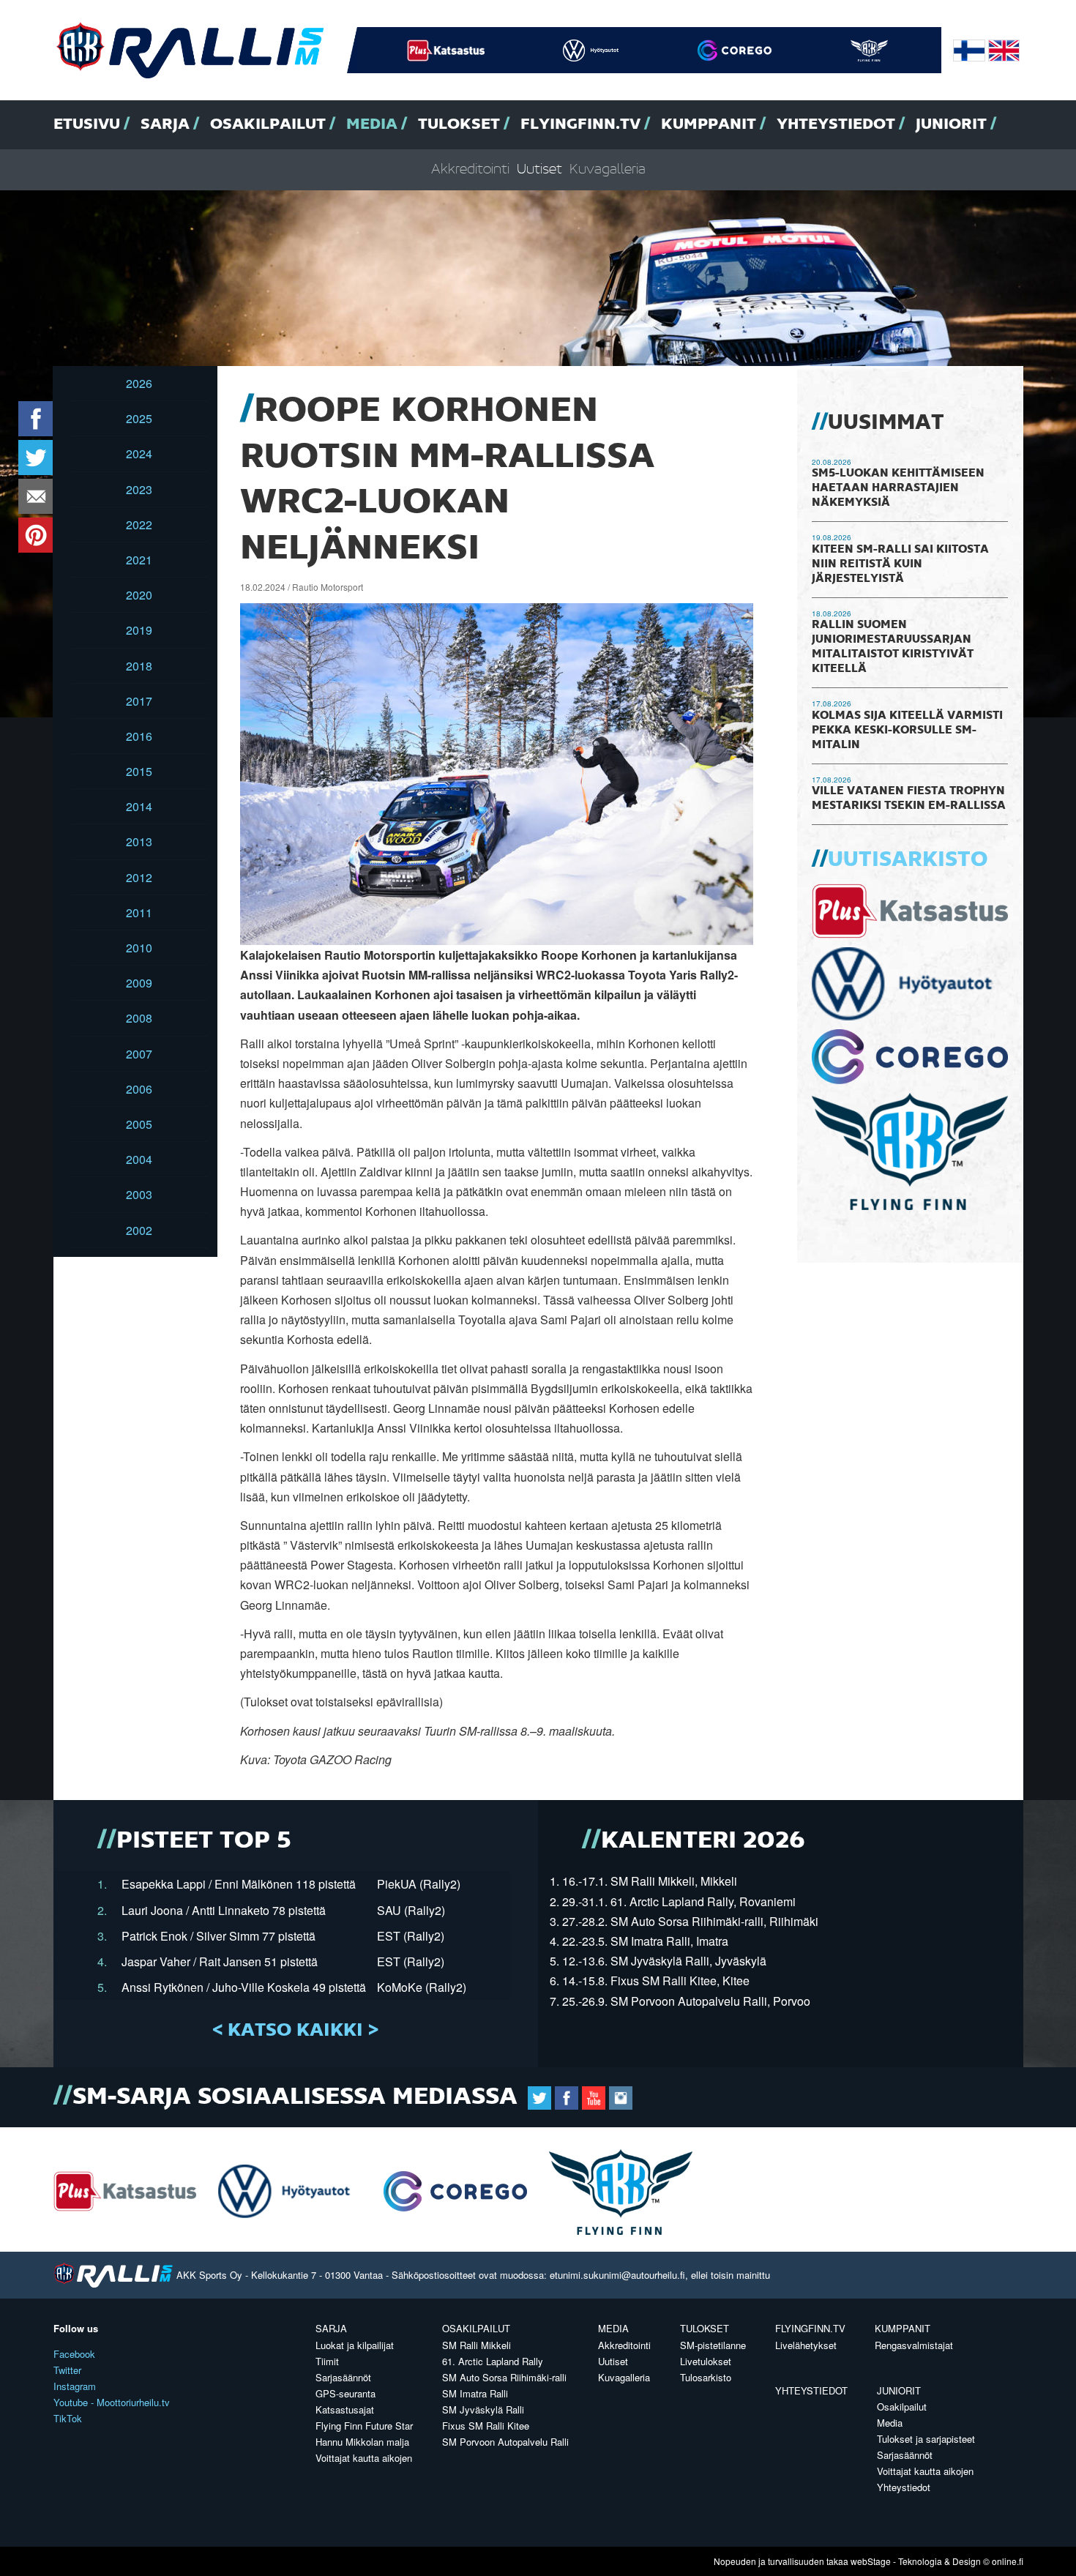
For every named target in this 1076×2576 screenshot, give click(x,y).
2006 (139, 1089)
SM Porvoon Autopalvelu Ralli (505, 2442)
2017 (139, 701)
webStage (871, 2561)
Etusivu (87, 124)
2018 (139, 666)
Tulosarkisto (706, 2377)
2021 (139, 560)
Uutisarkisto (908, 860)
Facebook (74, 2354)
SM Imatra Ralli (475, 2393)
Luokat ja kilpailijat (355, 2345)
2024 (139, 453)
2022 (139, 524)
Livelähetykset (806, 2345)
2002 (139, 1230)
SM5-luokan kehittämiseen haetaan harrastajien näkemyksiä (898, 488)
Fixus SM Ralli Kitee (486, 2426)
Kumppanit (709, 124)
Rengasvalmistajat (914, 2345)
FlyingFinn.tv (580, 124)
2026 (139, 383)
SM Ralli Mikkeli (477, 2345)
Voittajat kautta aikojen (364, 2458)
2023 (139, 489)
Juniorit (951, 124)
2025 (139, 418)
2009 (139, 983)
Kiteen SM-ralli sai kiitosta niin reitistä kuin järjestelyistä (900, 564)
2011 (139, 912)
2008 (139, 1018)
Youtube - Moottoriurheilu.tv (112, 2402)
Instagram (75, 2386)
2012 (139, 877)
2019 (139, 630)
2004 (139, 1159)
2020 (139, 595)
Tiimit (327, 2361)
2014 (139, 806)
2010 (139, 948)
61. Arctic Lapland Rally (493, 2361)
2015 (139, 771)
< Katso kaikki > (295, 2031)
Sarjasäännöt (343, 2377)
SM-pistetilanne (713, 2345)
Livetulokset (706, 2361)
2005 (139, 1124)
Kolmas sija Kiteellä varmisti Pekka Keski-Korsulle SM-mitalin (907, 731)
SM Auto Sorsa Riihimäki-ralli (504, 2377)
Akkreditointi (470, 169)
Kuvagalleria (608, 169)
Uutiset (539, 169)
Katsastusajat (345, 2409)
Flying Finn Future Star (364, 2426)
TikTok (68, 2418)
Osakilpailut (268, 124)
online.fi (1008, 2561)
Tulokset (459, 124)
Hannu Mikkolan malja (362, 2442)
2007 (139, 1054)
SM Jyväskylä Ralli (483, 2409)
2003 (139, 1194)
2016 (139, 736)
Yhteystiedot (836, 124)
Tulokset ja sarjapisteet (926, 2439)
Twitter (67, 2370)
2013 (139, 841)
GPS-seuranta (345, 2393)
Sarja (165, 124)
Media (372, 124)
